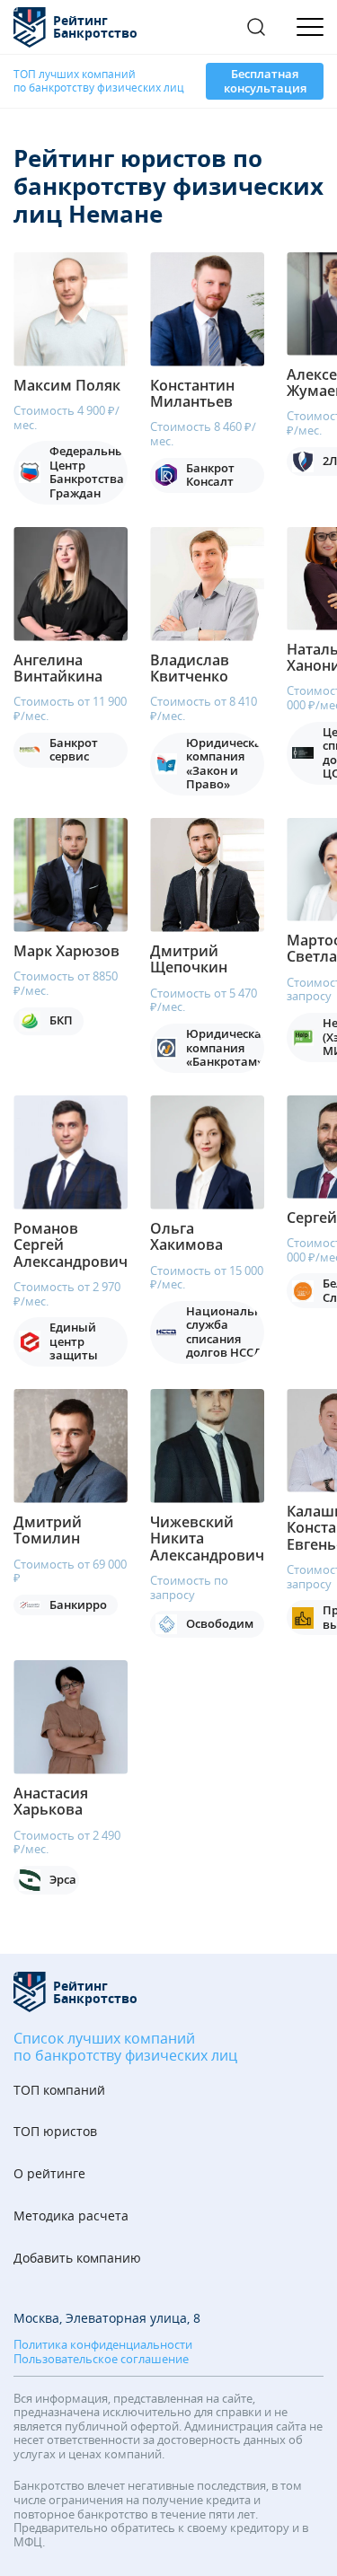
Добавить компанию (77, 2259)
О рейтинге (49, 2174)
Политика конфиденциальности (103, 2345)
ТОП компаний (59, 2091)
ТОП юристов (55, 2132)
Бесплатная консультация (265, 81)
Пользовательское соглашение (101, 2360)
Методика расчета (71, 2216)
